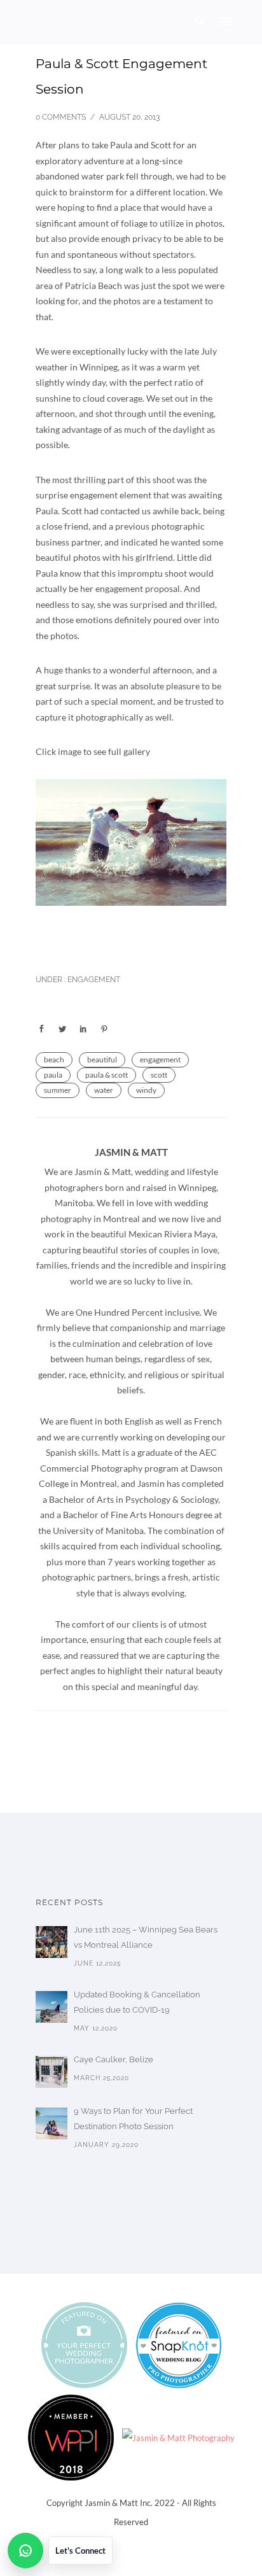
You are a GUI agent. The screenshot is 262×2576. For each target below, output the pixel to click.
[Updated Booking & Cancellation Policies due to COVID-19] (52, 2007)
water (104, 1090)
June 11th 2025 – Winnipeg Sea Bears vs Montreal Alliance (146, 1937)
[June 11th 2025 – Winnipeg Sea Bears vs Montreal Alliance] (52, 1942)
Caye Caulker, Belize (114, 2059)
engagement (160, 1059)
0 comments (61, 117)
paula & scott (107, 1075)
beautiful (102, 1059)
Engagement (93, 980)
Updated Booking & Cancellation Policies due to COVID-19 (137, 2002)
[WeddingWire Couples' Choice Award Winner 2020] (178, 2437)
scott (159, 1075)
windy (146, 1090)
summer (58, 1090)
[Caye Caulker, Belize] (52, 2072)
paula (53, 1075)
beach (54, 1059)
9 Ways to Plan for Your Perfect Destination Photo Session (133, 2119)
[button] (60, 2551)
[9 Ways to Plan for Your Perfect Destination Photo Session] (52, 2123)
